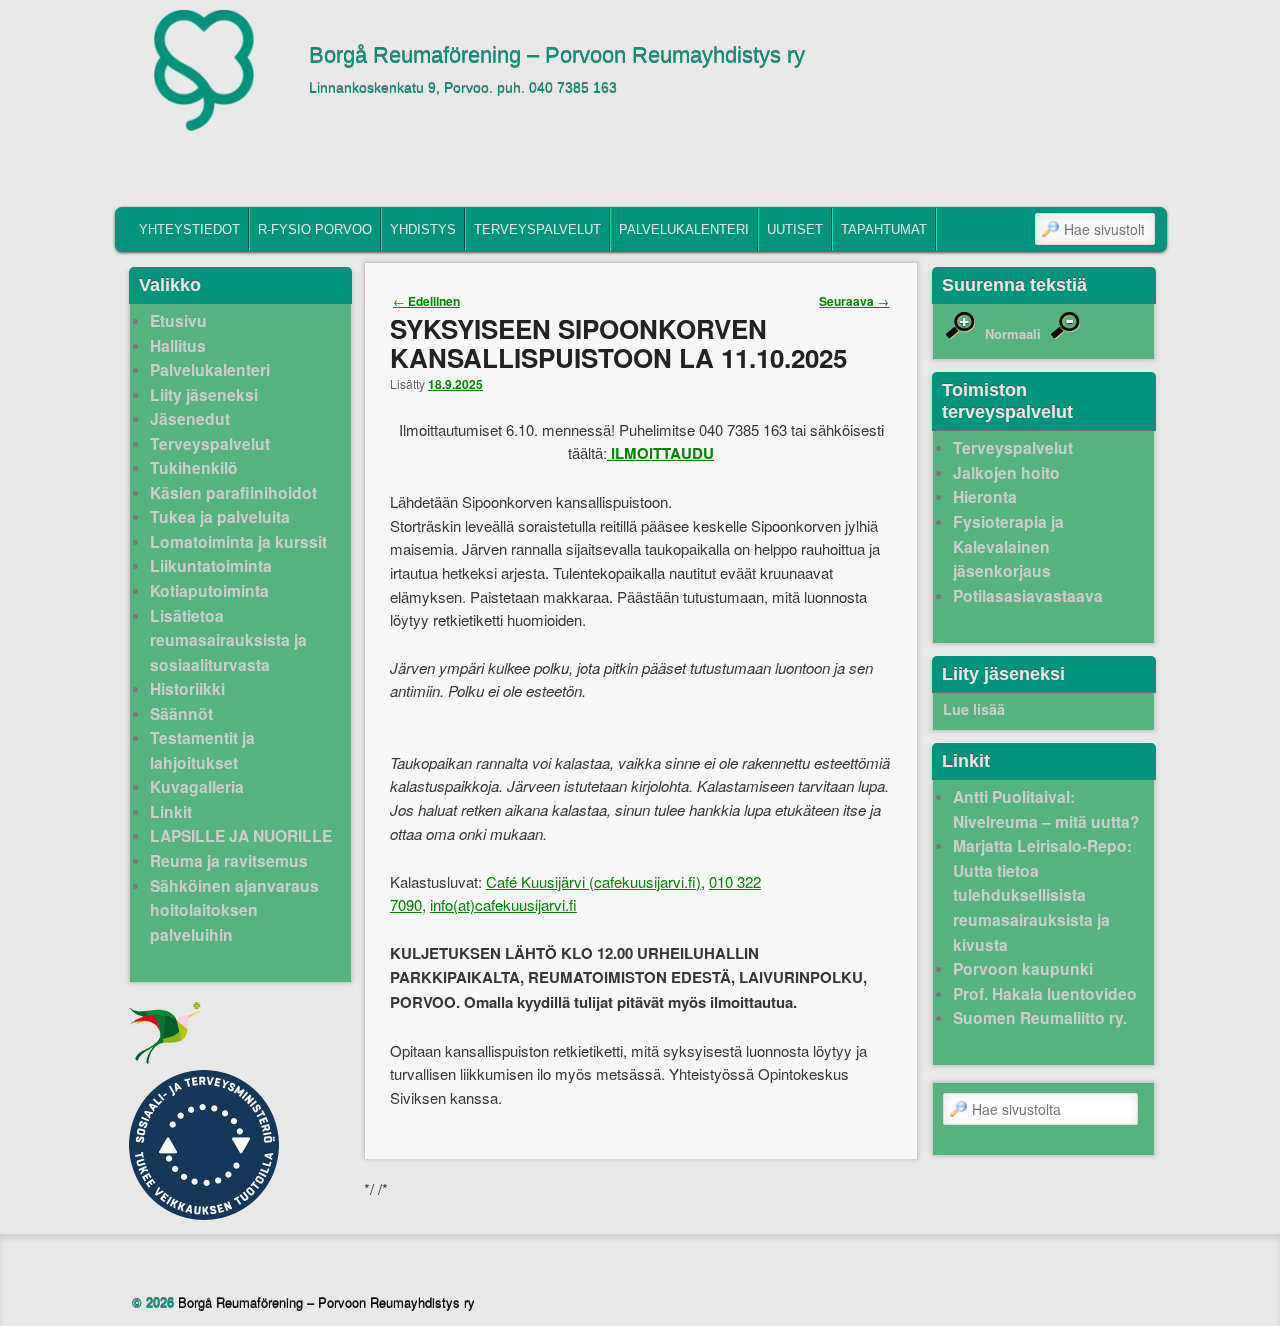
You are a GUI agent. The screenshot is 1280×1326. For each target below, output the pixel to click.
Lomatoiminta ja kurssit (238, 541)
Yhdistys (423, 229)
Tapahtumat (884, 229)
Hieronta (985, 496)
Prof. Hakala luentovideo (1045, 993)
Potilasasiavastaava (1028, 595)
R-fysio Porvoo (315, 229)
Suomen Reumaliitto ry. (1040, 1017)
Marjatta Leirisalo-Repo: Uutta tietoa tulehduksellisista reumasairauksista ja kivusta (1042, 894)
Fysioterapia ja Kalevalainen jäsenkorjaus (1008, 546)
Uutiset (795, 229)
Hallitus (178, 345)
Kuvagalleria (197, 786)
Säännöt (181, 713)
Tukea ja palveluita (220, 516)
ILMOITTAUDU (662, 453)
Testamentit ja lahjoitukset (202, 750)
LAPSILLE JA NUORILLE (241, 835)
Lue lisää (974, 709)
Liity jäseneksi (204, 394)
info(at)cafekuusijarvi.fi (503, 904)
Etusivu (178, 320)
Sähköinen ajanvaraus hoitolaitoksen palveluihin (234, 910)
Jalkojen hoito (1006, 472)
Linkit (171, 811)
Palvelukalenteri (684, 229)
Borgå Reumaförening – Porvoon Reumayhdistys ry (557, 55)
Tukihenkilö (194, 467)
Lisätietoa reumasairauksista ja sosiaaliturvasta (228, 640)
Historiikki (187, 688)
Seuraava (854, 301)
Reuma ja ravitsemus (229, 860)
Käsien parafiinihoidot (233, 492)
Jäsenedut (190, 418)
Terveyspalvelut (537, 229)
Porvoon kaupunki (1023, 968)
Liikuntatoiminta (211, 565)
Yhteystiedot (189, 229)
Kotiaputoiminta (209, 590)
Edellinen (426, 301)
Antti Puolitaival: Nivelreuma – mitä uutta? (1046, 809)
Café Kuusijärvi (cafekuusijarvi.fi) (593, 881)
